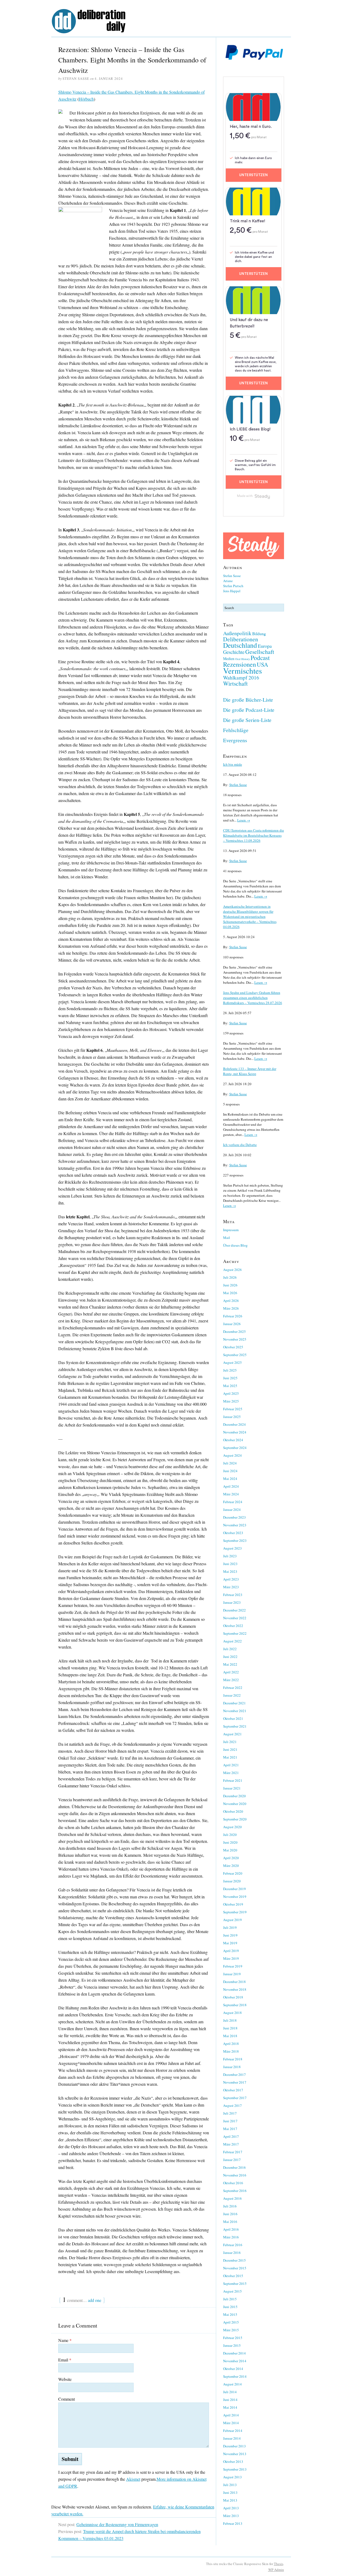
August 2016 (232, 2198)
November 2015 (235, 2268)
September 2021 (235, 1726)
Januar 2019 (232, 1974)
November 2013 (235, 2454)
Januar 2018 (232, 2067)
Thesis (279, 2564)
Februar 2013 (233, 2523)
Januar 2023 (232, 1602)
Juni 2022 (230, 1657)
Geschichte (234, 652)
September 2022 (235, 1633)
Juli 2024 (230, 1463)
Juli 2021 (230, 1742)
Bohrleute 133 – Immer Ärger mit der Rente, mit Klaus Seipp (250, 1071)
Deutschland (240, 645)
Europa (265, 646)
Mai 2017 (230, 2129)
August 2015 (232, 2291)
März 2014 (231, 2423)
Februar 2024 (233, 1502)
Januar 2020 (232, 1881)
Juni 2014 (230, 2400)
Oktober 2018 (233, 1997)
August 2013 (232, 2477)
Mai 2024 (230, 1479)
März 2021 (231, 1773)
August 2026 (232, 1270)
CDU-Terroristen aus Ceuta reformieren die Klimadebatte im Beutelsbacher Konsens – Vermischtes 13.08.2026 (254, 835)
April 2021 (231, 1765)
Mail (227, 1238)
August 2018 (232, 2013)
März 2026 (231, 1308)
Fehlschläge (236, 730)
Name (65, 2340)
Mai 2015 (230, 2314)
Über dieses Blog (235, 1245)
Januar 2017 (232, 2160)
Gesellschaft (260, 652)
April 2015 (231, 2322)
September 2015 (235, 2283)
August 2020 (232, 1827)
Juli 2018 (230, 2020)
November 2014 (235, 2361)
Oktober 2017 (233, 2090)
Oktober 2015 (233, 2276)
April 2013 (231, 2508)
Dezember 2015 (234, 2260)
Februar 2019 (233, 1966)
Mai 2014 (230, 2407)
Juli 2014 (230, 2392)
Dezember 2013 (234, 2446)
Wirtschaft (235, 683)
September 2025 (235, 1355)
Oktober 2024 (233, 1440)
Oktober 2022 (233, 1626)
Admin (276, 2570)
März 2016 (231, 2237)
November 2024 (235, 1432)
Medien (229, 659)
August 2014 (232, 2384)
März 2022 (231, 1680)
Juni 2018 (230, 2028)
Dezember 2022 (234, 1610)
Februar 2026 (233, 1316)
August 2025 (232, 1362)
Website (65, 2379)
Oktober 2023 (233, 1533)
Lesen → (244, 820)
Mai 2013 (230, 2500)
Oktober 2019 (233, 1904)
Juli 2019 (230, 1927)
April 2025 (231, 1393)
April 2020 (231, 1858)
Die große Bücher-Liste (248, 700)
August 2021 (232, 1734)
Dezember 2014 (234, 2353)
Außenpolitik (237, 633)
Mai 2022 (230, 1664)
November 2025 (235, 1339)
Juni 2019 (230, 1935)
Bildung (259, 633)
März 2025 (231, 1401)
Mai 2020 (230, 1850)
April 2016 (231, 2229)
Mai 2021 (230, 1757)
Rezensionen (240, 664)
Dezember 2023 (234, 1517)
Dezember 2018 (234, 1982)
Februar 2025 (233, 1409)
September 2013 (235, 2469)
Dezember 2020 (234, 1796)
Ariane (228, 581)
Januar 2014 (232, 2438)
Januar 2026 (232, 1324)
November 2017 (235, 2082)
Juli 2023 (230, 1556)
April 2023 (231, 1579)
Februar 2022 (233, 1688)
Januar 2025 (232, 1417)
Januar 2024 (232, 1510)
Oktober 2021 (233, 1718)
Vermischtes (242, 671)
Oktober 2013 (233, 2462)
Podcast (260, 658)
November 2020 (235, 1804)
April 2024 (231, 1486)
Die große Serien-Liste (247, 720)
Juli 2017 (230, 2113)
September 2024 (235, 1448)
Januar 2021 (232, 1788)
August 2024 (232, 1455)
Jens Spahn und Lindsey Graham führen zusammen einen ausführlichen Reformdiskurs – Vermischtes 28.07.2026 (253, 998)
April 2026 (231, 1301)
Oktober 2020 (233, 1811)
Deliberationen (241, 639)
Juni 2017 (230, 2121)
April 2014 (231, 2415)
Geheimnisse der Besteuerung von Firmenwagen (117, 2524)
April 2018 (231, 2044)
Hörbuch (86, 99)
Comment (67, 2399)
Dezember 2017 (234, 2075)
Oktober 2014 (233, 2369)
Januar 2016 (232, 2253)
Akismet (133, 2479)
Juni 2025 (230, 1378)
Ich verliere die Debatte (240, 1145)
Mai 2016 (230, 2222)
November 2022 (235, 1618)
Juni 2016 (230, 2214)
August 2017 (232, 2105)
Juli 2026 (230, 1277)
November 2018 (235, 1989)
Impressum (231, 1230)
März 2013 (231, 2516)
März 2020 (231, 1866)
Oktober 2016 (233, 2183)
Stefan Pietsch (233, 586)
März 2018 (231, 2051)
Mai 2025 (230, 1386)
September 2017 (235, 2098)
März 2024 (231, 1494)
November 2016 (235, 2175)
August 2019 (232, 1920)
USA (263, 664)
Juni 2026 (230, 1285)
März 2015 (231, 2330)
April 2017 (231, 2136)
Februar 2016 (233, 2245)
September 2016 (235, 2191)
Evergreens (235, 740)
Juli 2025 (230, 1370)
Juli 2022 (230, 1649)
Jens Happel (232, 591)
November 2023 (235, 1525)
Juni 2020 (230, 1842)
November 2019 (235, 1897)
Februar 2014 (233, 2431)
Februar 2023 (233, 1595)
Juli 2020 (230, 1835)
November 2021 (235, 1711)
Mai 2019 (230, 1943)
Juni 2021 (230, 1749)
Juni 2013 (230, 2492)
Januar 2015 (232, 2345)
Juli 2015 (230, 2299)
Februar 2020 (233, 1873)
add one (95, 2300)
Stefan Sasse (232, 576)
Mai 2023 (230, 1571)
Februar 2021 (233, 1780)
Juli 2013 (230, 2485)
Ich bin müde (233, 764)
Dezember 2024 (234, 1424)
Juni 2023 (230, 1564)
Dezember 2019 (234, 1889)
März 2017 (231, 2144)
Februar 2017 (233, 2152)
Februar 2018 (233, 2059)
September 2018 (235, 2005)
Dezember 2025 (234, 1332)
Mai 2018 (230, 2036)
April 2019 (231, 1951)
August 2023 (232, 1548)
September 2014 (235, 2376)
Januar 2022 (232, 1695)
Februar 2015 (233, 2338)
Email (65, 2360)
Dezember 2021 (234, 1703)
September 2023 (235, 1540)
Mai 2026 (230, 1293)
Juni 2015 (230, 2307)
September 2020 (235, 1819)
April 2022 (231, 1672)
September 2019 (235, 1912)
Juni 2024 (230, 1471)
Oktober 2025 (233, 1347)
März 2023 (231, 1587)
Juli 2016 (230, 2206)
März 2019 (231, 1958)
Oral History (242, 659)
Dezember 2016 (234, 2167)
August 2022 (232, 1641)
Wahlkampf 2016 (241, 677)
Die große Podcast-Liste (249, 710)
